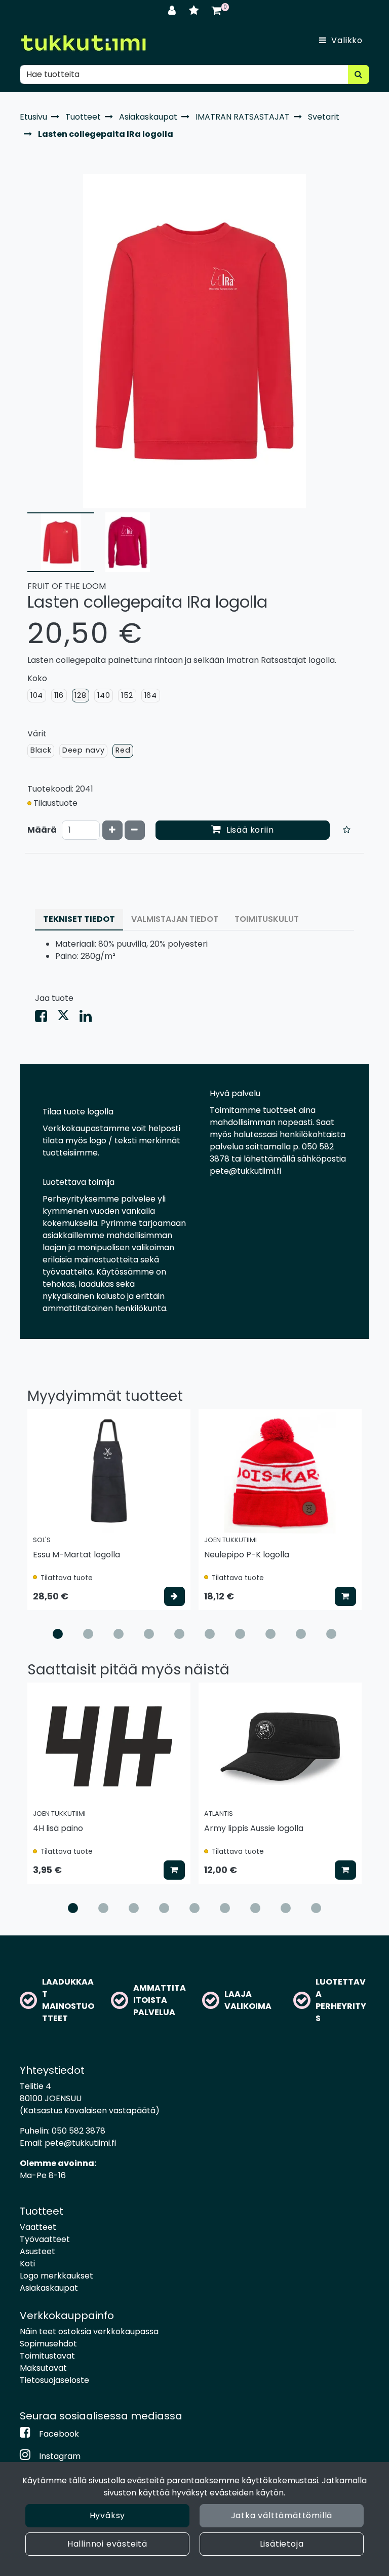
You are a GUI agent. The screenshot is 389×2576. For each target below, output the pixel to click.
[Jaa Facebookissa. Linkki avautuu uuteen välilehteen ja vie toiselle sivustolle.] (46, 1018)
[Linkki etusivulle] (83, 43)
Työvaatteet (45, 2239)
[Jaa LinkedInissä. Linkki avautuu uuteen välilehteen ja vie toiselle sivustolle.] (90, 1018)
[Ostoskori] (217, 10)
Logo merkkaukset (56, 2276)
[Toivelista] (195, 10)
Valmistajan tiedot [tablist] (175, 919)
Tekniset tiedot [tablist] (79, 919)
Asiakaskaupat (49, 2288)
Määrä (42, 830)
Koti (27, 2264)
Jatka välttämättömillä (282, 2515)
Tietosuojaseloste (54, 2380)
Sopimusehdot (48, 2344)
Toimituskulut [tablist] (267, 919)
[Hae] (359, 74)
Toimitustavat (47, 2356)
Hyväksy (108, 2515)
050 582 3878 (79, 2131)
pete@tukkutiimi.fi (80, 2143)
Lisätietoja (282, 2544)
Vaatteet (38, 2227)
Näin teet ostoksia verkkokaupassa (89, 2331)
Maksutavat (43, 2368)
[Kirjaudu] (173, 10)
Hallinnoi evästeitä (107, 2544)
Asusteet (37, 2251)
